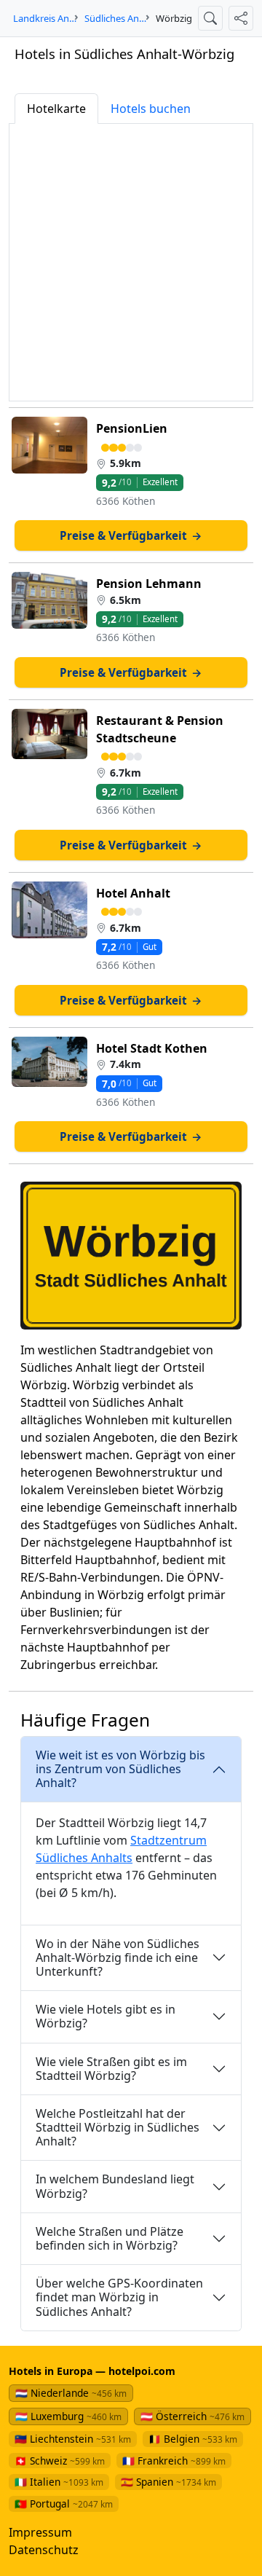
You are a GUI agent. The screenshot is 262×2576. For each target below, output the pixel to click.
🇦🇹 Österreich (192, 2416)
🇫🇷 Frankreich (174, 2461)
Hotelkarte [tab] (56, 109)
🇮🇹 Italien (59, 2482)
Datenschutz (44, 2550)
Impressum (40, 2532)
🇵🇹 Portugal (64, 2504)
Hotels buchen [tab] (151, 109)
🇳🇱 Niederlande (71, 2393)
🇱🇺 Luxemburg (68, 2416)
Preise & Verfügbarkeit (131, 535)
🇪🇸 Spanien (168, 2482)
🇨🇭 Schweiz (60, 2461)
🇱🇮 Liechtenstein (73, 2439)
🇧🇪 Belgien (193, 2439)
